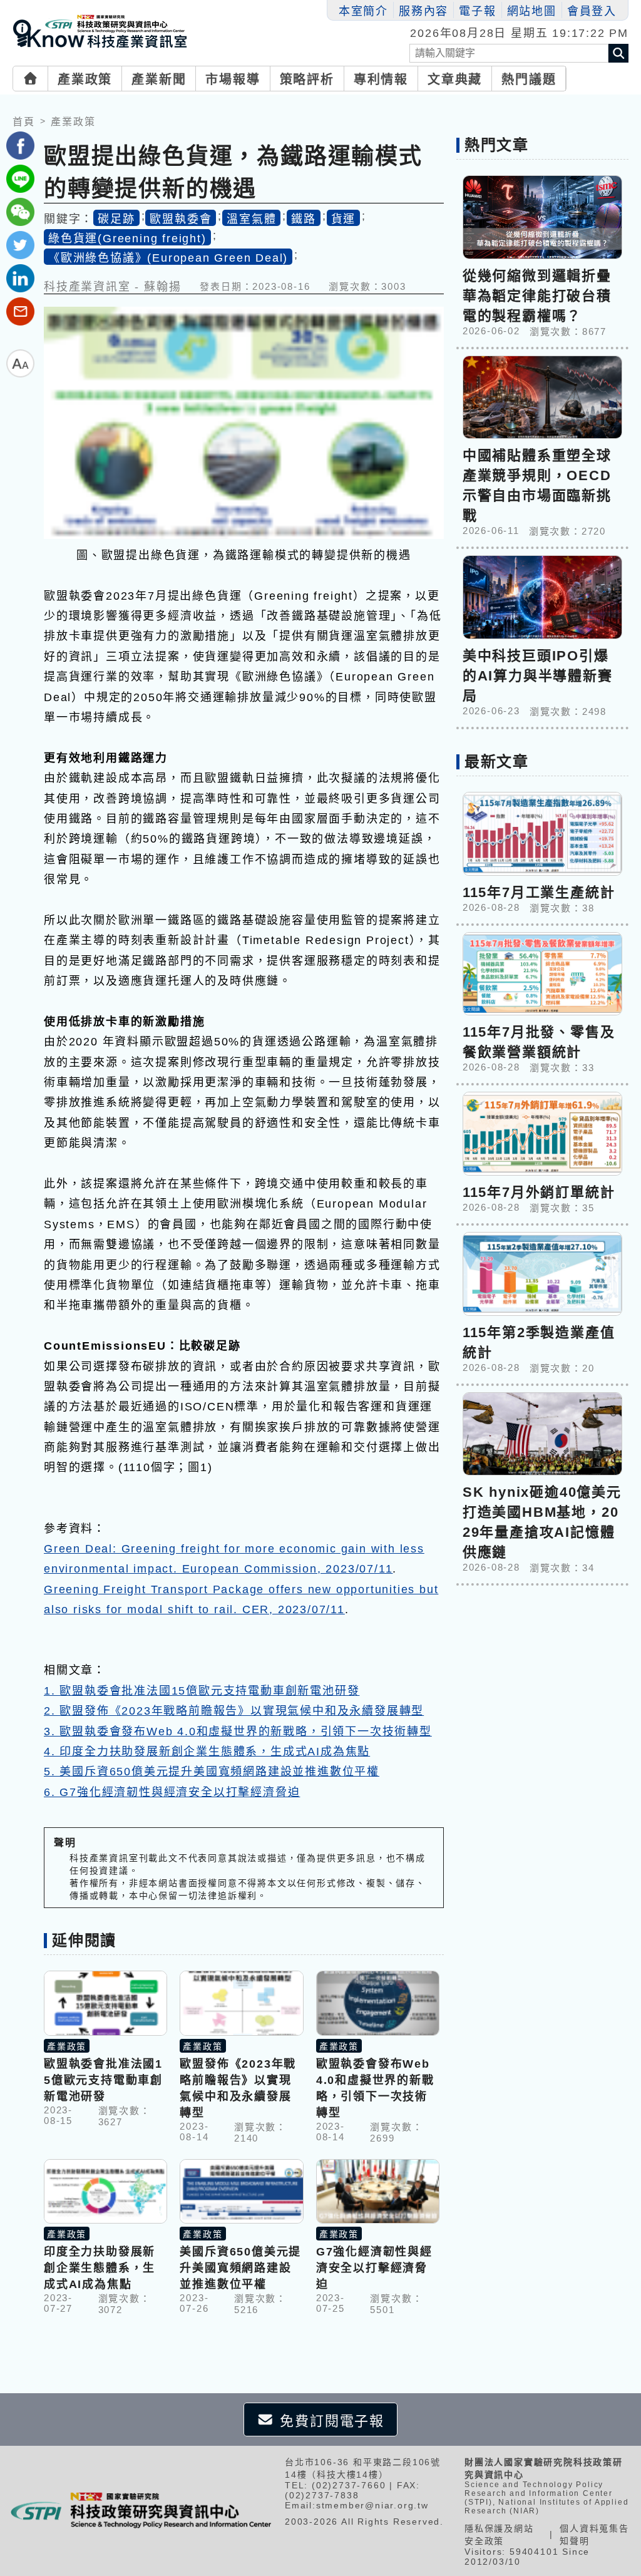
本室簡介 (363, 11)
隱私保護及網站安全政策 (499, 2535)
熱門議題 (529, 80)
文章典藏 (455, 80)
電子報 (477, 11)
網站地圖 (532, 11)
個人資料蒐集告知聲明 (594, 2535)
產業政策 (85, 80)
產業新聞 (159, 80)
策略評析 (307, 80)
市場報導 (233, 80)
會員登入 (592, 11)
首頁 (24, 122)
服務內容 (423, 11)
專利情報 (381, 80)
